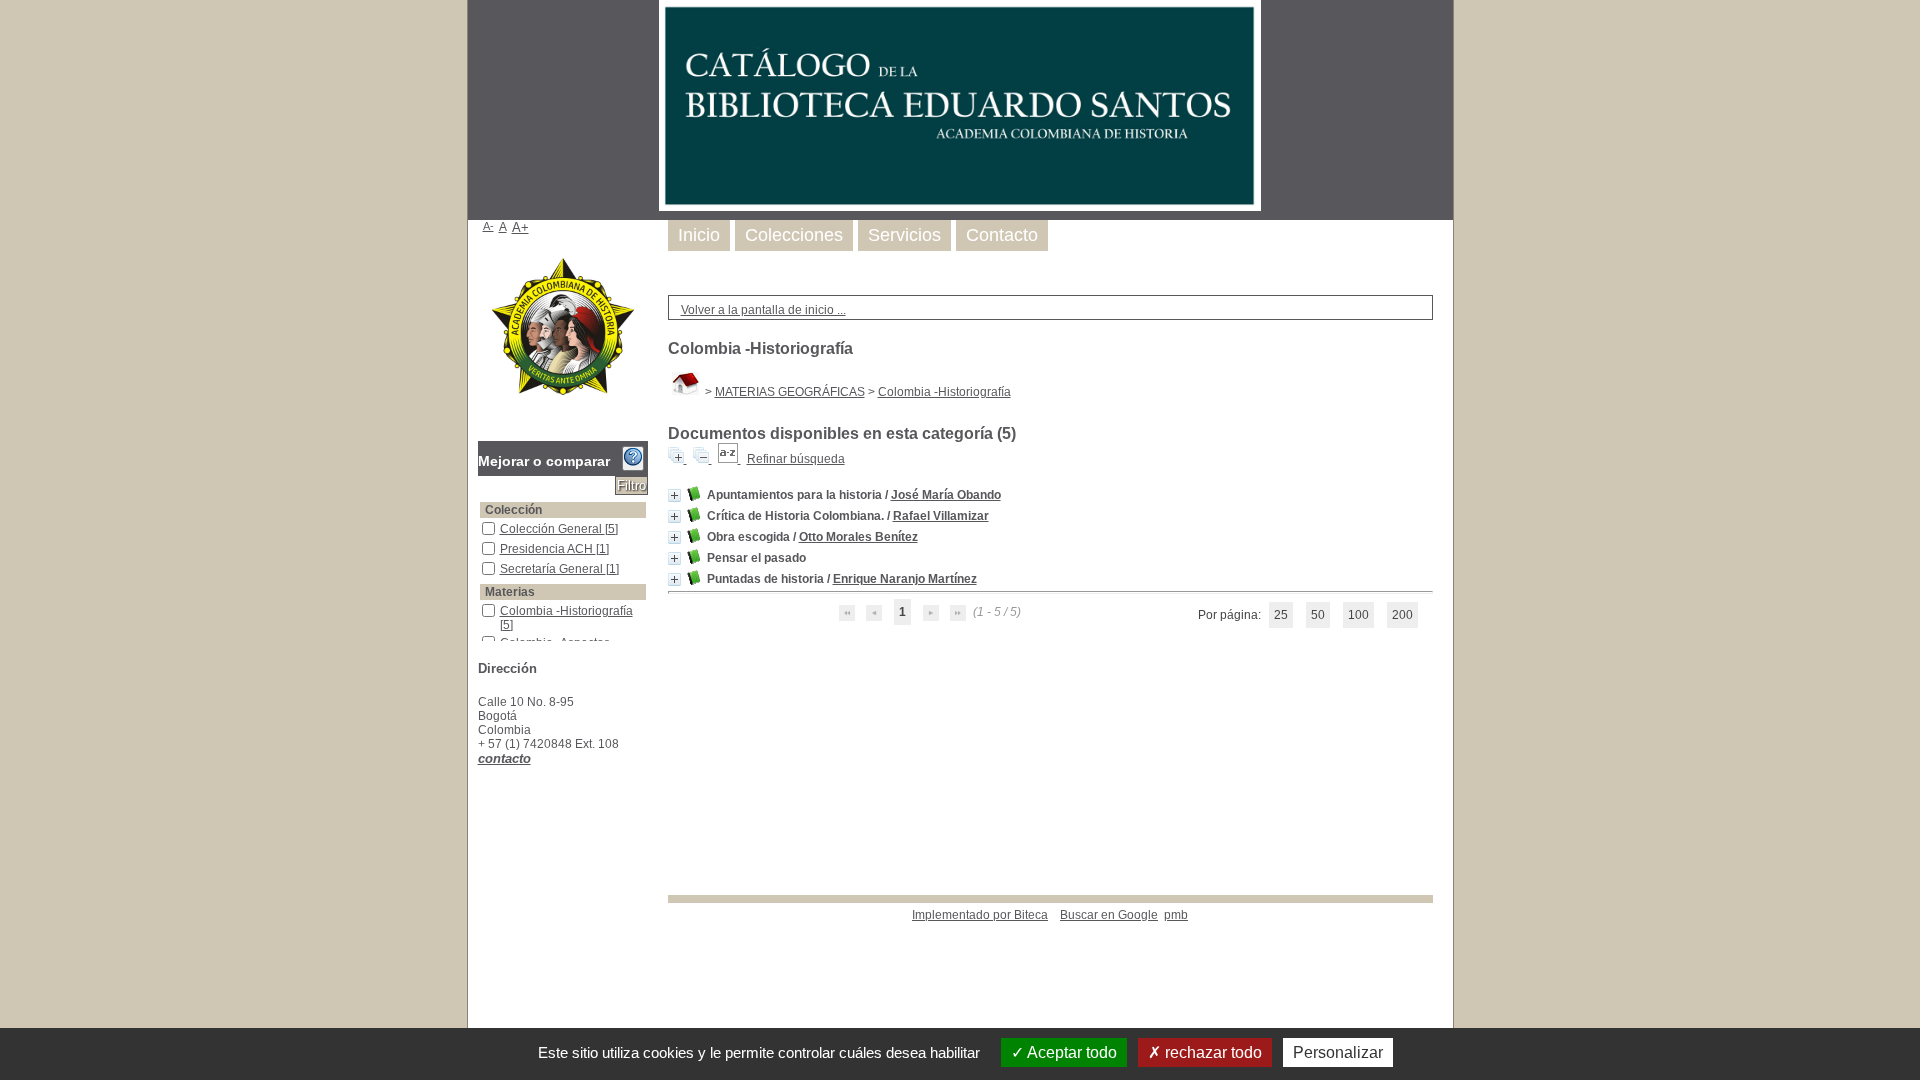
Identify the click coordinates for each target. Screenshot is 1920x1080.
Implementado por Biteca (980, 915)
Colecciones (794, 235)
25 (1281, 615)
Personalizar (1338, 1052)
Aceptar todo (1070, 1052)
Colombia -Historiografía (944, 392)
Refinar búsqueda (796, 459)
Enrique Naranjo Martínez (905, 579)
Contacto (1002, 235)
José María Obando (946, 495)
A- (488, 226)
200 (1402, 615)
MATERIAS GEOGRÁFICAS (790, 392)
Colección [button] (513, 510)
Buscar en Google (1109, 915)
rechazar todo (1211, 1052)
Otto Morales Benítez (858, 537)
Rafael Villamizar (941, 516)
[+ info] (674, 495)
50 (1318, 615)
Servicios (904, 235)
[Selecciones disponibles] (729, 459)
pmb (1176, 915)
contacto (504, 758)
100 (1358, 615)
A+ (520, 227)
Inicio (699, 235)
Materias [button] (510, 592)
